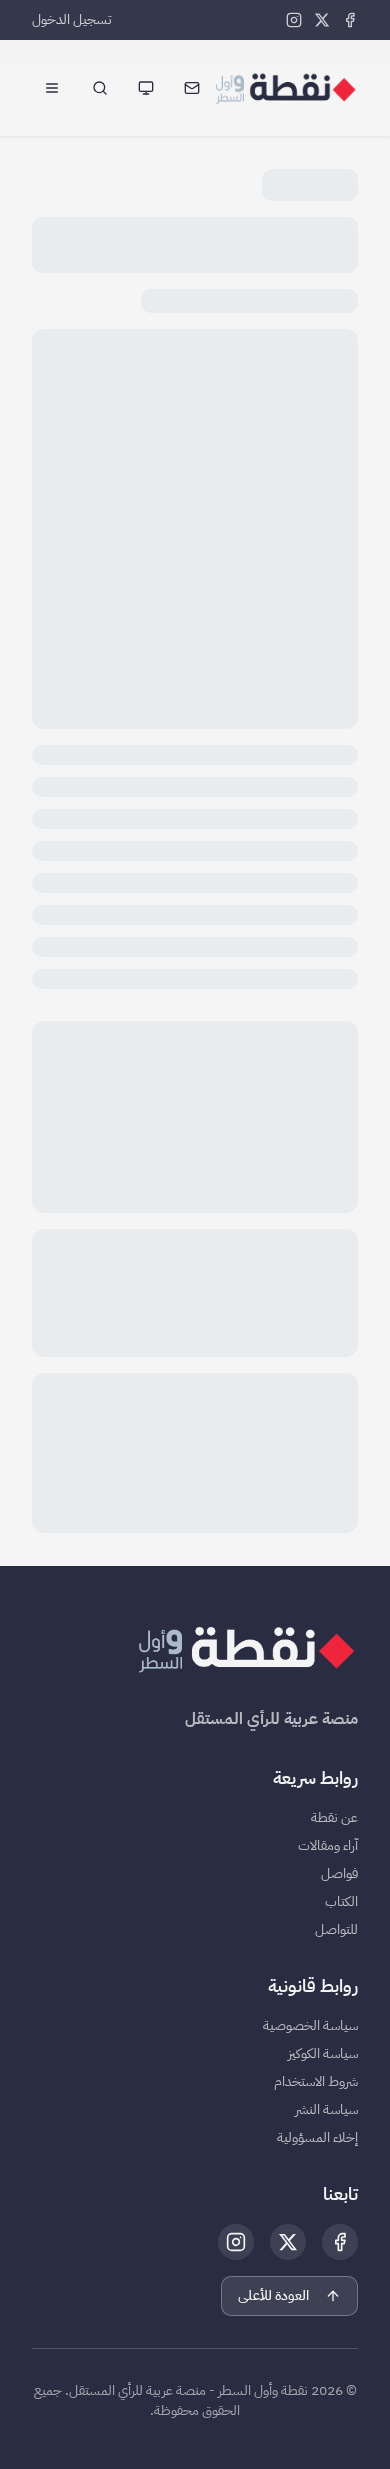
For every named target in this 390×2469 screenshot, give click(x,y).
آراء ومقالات (328, 1846)
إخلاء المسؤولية (317, 2138)
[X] (322, 20)
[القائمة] (52, 88)
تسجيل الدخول (72, 20)
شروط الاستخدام (316, 2082)
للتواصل (336, 1930)
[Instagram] (294, 20)
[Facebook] (350, 20)
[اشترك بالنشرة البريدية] (192, 88)
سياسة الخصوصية (310, 2026)
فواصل (339, 1874)
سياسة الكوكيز (323, 2054)
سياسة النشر (326, 2110)
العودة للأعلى (273, 2295)
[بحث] (100, 88)
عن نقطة (334, 1818)
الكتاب (341, 1902)
